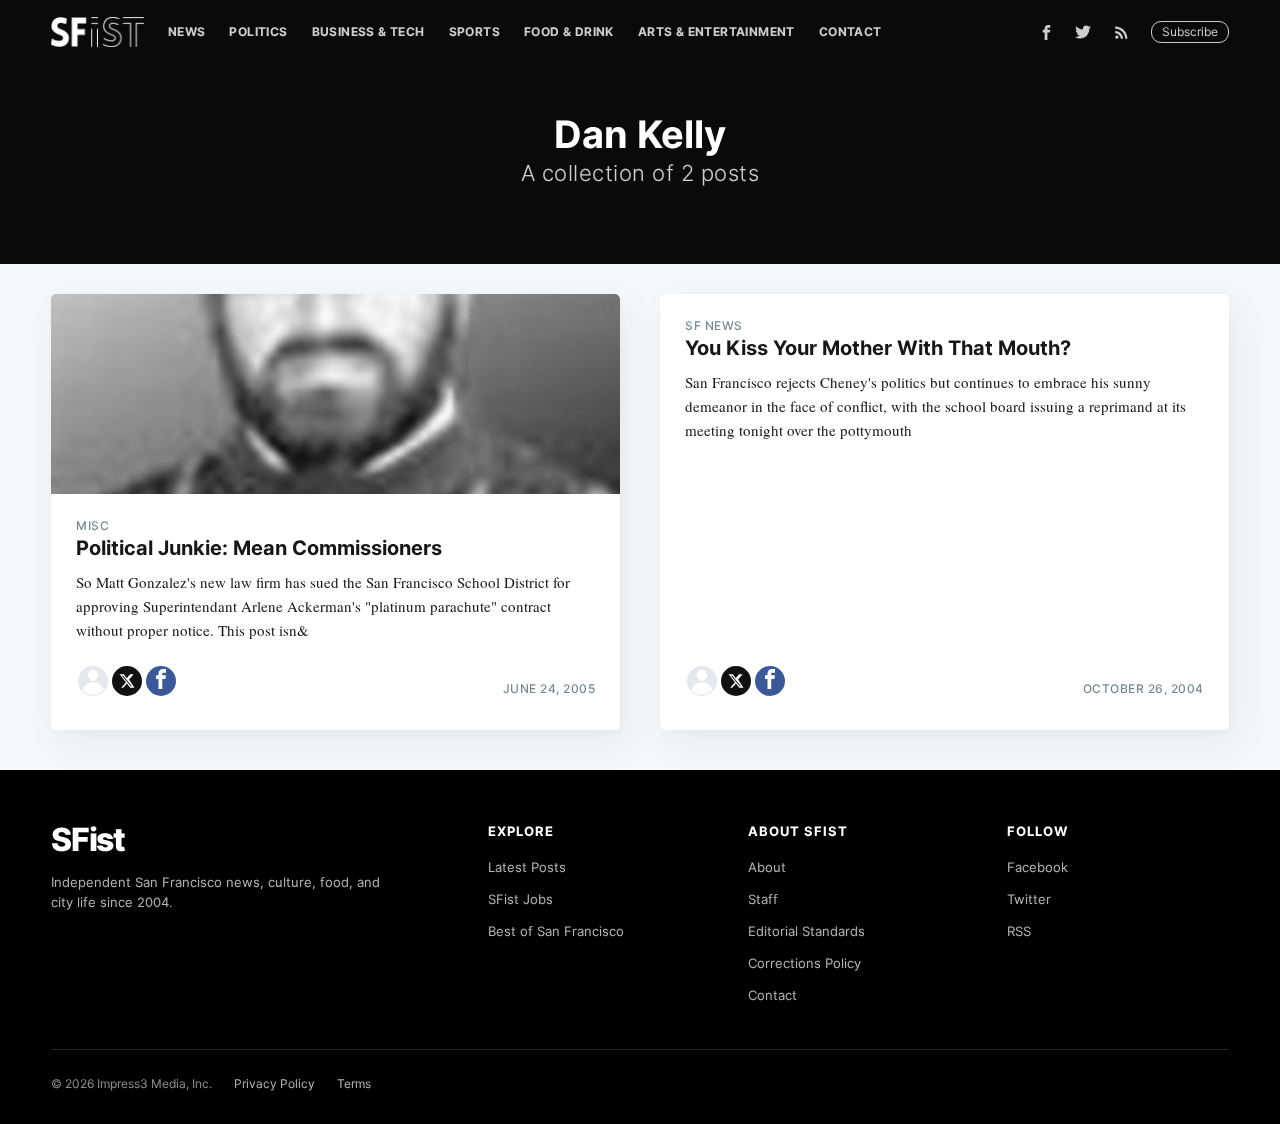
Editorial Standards (806, 931)
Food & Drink (569, 31)
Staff (763, 899)
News (187, 31)
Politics (258, 31)
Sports (474, 31)
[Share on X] (127, 681)
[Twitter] (1083, 32)
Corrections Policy (804, 963)
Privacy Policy (274, 1083)
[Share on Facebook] (161, 681)
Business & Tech (368, 31)
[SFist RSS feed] (1126, 32)
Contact (850, 31)
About (767, 867)
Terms (354, 1083)
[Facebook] (1046, 32)
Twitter (1029, 899)
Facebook (1037, 867)
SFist (88, 839)
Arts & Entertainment (716, 31)
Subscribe (1190, 31)
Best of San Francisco (556, 931)
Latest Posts (527, 867)
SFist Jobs (520, 899)
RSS (1019, 931)
